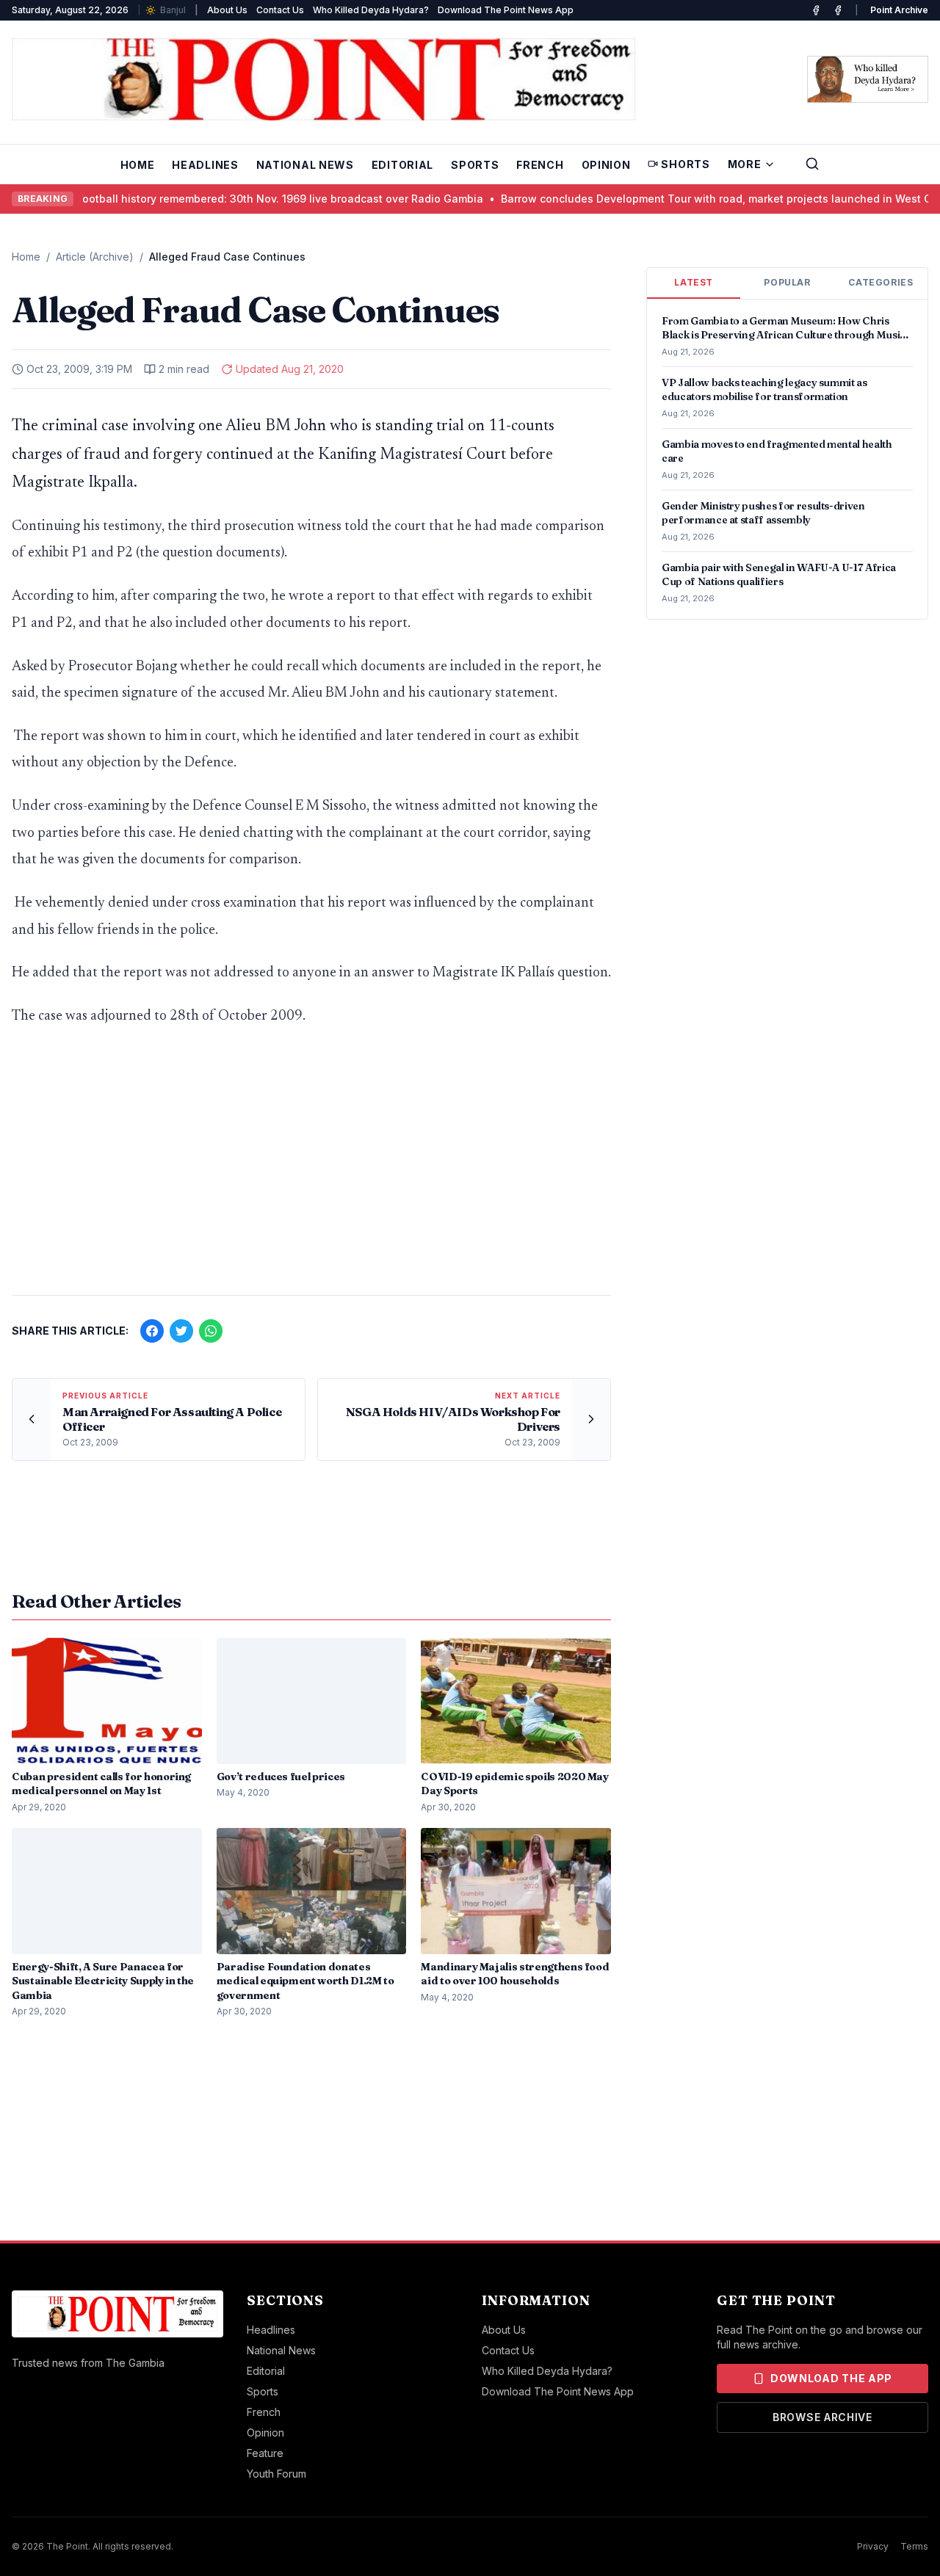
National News (305, 165)
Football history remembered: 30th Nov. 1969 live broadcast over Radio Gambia (247, 199)
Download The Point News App (506, 10)
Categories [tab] (881, 282)
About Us (227, 10)
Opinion (606, 165)
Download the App (831, 2378)
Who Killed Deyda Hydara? (371, 10)
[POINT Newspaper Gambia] (816, 10)
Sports (475, 165)
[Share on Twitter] (181, 1331)
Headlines (205, 165)
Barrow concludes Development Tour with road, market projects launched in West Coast (694, 199)
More (745, 164)
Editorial (402, 165)
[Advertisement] (311, 1169)
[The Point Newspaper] (838, 10)
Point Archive (899, 10)
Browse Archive (822, 2417)
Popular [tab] (787, 282)
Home (138, 165)
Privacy (873, 2546)
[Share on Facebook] (152, 1331)
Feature (265, 2453)
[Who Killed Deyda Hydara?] (868, 79)
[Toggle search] (812, 164)
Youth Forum (276, 2474)
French (540, 165)
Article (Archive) (95, 257)
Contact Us (280, 10)
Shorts (685, 164)
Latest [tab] (694, 282)
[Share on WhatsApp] (211, 1331)
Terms (914, 2546)
